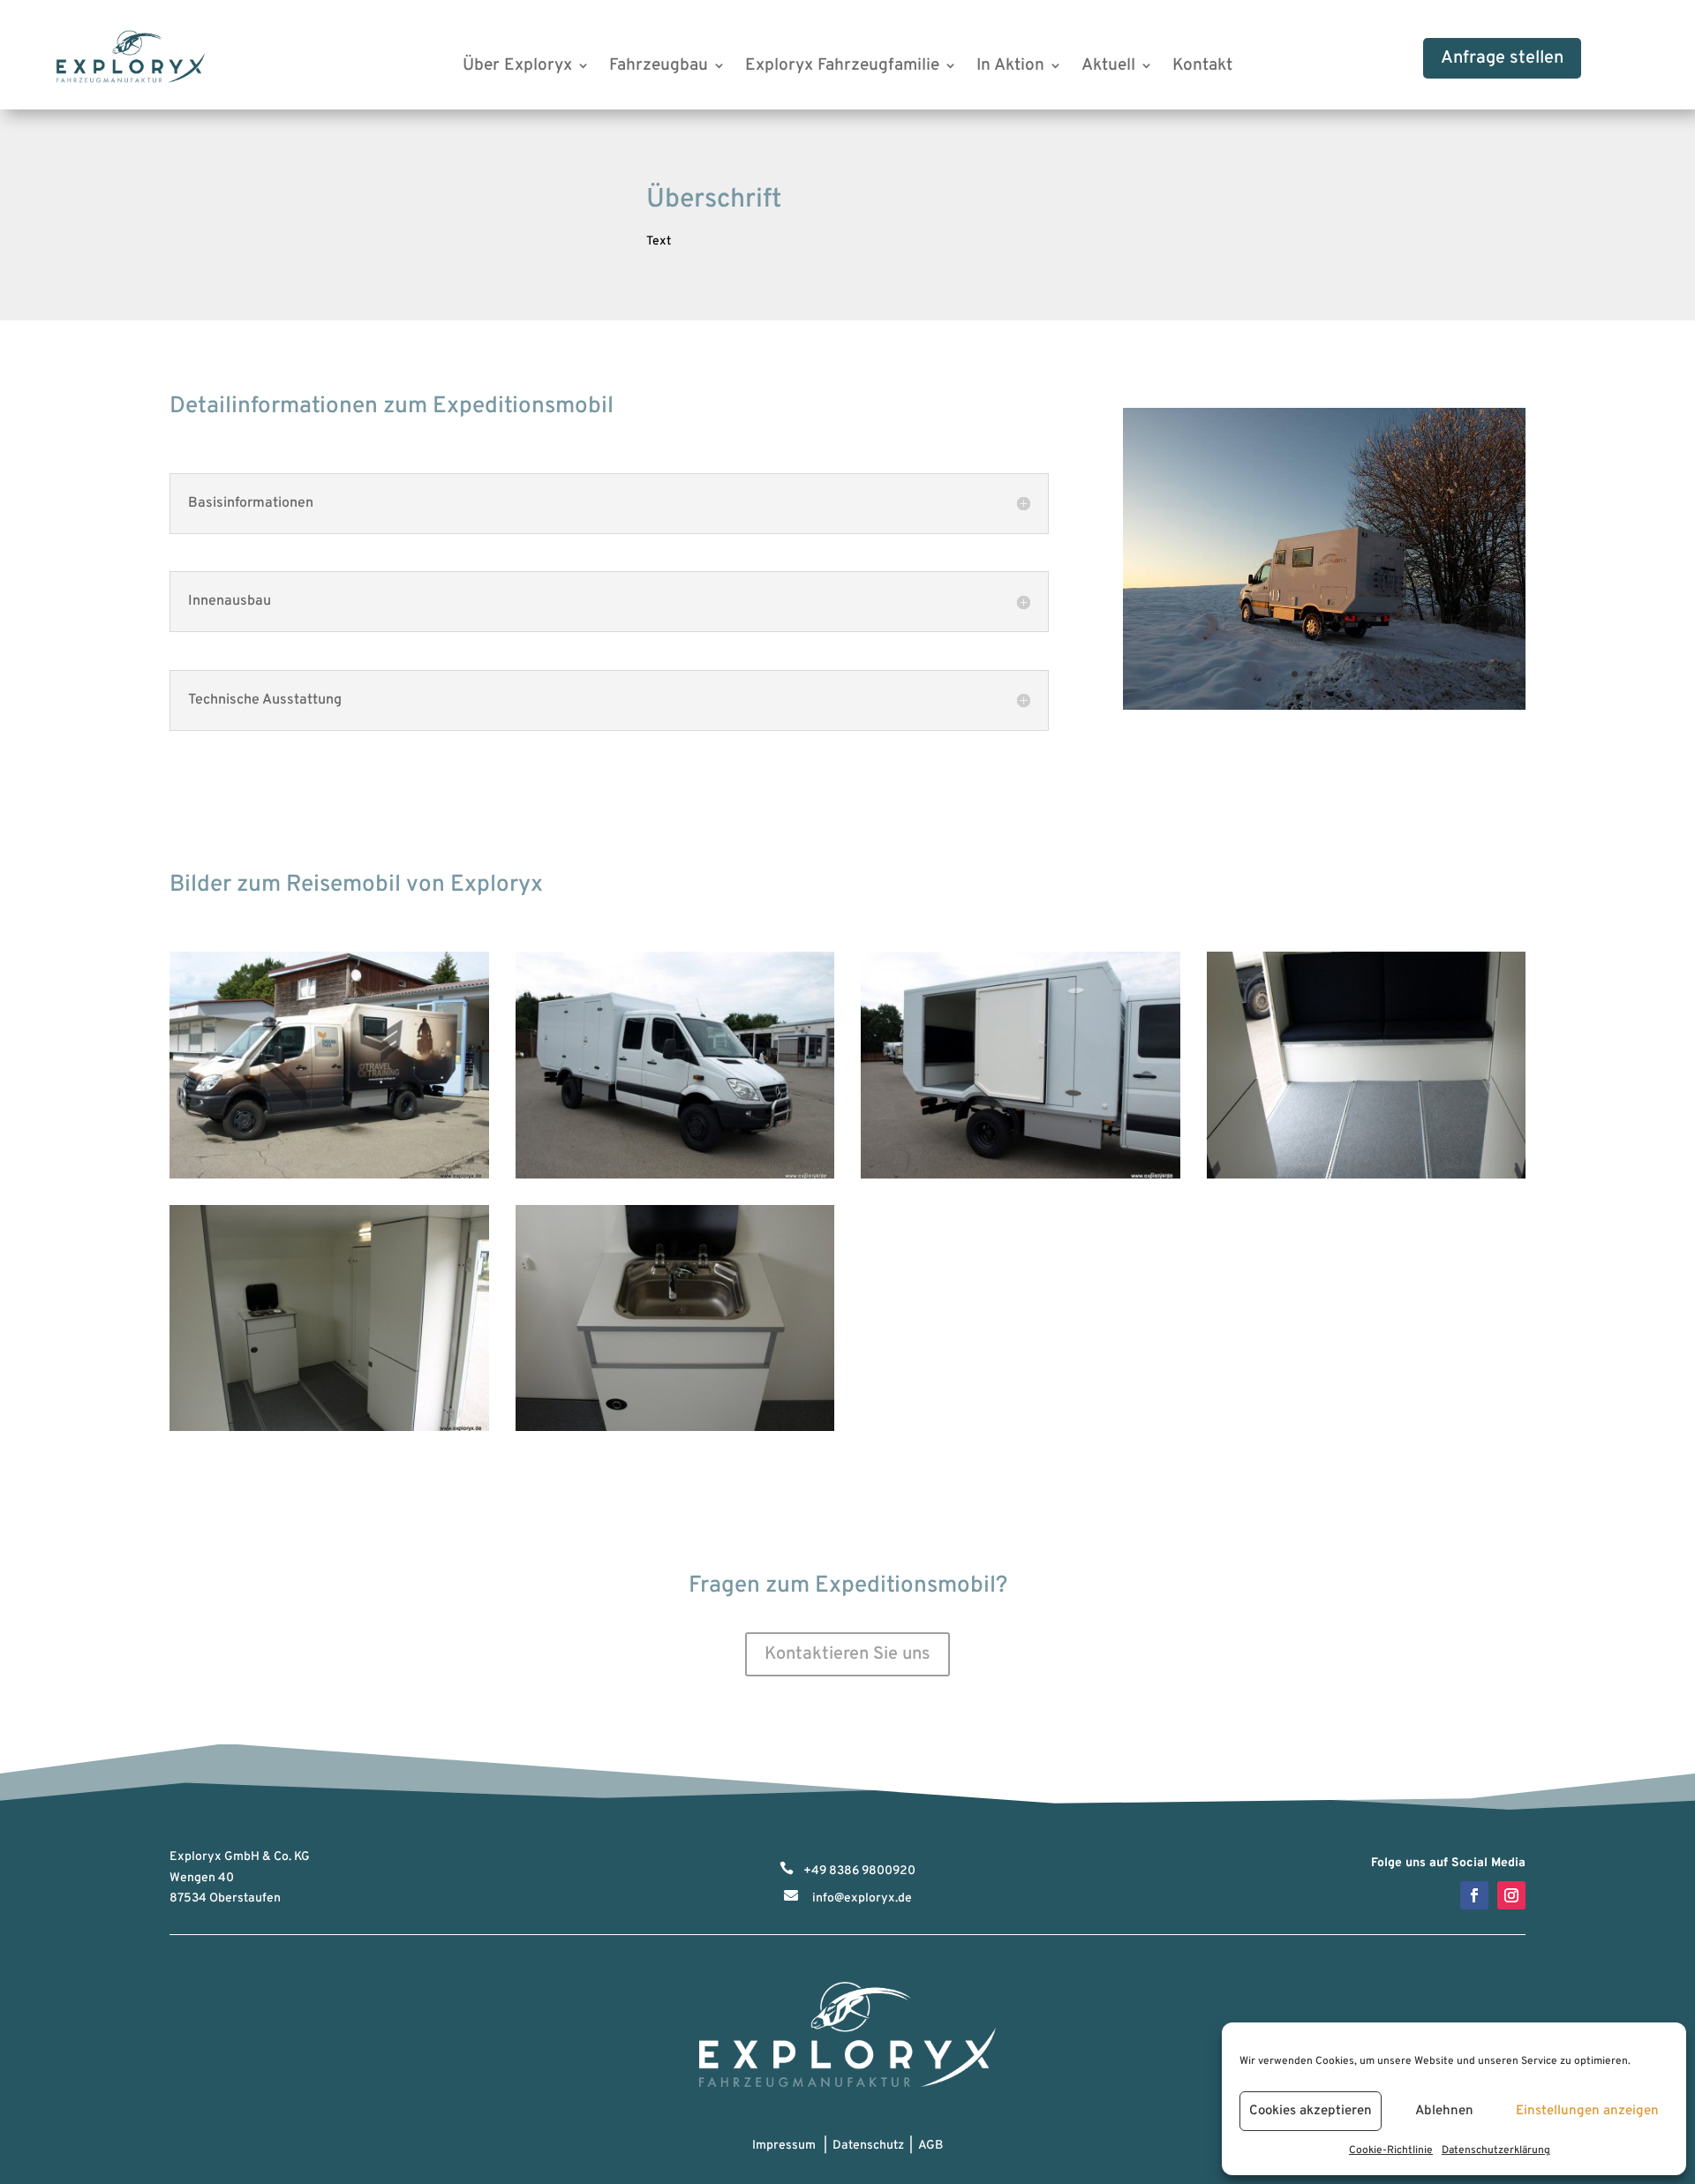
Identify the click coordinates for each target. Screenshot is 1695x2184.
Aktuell (1108, 68)
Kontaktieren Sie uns (847, 1654)
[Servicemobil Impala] (329, 1175)
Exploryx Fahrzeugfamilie (842, 68)
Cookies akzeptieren (1311, 2111)
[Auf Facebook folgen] (1474, 1895)
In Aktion (1010, 68)
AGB (930, 2146)
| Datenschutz (861, 2146)
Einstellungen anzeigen (1587, 2111)
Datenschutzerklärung (1496, 2150)
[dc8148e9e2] (1324, 707)
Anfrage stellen (1502, 58)
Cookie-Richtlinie (1391, 2150)
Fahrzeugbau (659, 68)
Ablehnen (1444, 2111)
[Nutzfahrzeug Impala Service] (675, 1175)
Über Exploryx (517, 68)
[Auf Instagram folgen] (1511, 1895)
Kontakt (1202, 68)
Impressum (784, 2146)
